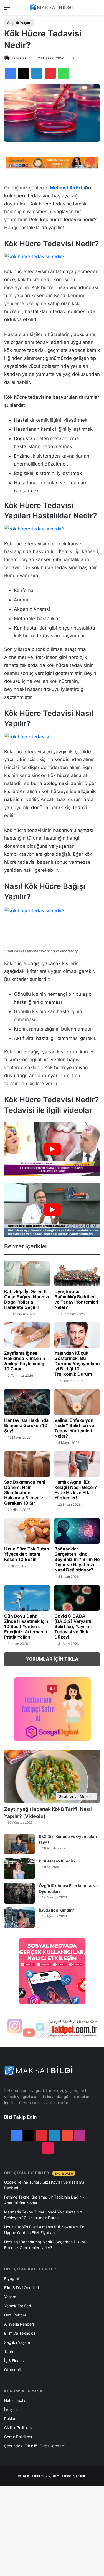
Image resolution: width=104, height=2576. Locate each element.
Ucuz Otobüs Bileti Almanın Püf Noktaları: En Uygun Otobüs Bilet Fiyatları (44, 2230)
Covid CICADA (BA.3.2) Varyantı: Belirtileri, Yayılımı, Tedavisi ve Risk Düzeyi (74, 1626)
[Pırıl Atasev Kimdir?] (19, 1869)
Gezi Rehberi (16, 2315)
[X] (24, 73)
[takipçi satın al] (52, 162)
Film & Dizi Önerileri (21, 2288)
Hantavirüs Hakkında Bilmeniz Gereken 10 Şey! (26, 1425)
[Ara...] (97, 10)
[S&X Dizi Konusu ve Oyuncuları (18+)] (19, 1844)
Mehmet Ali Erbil (68, 188)
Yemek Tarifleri (17, 2306)
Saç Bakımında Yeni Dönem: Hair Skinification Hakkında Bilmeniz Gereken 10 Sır (25, 1492)
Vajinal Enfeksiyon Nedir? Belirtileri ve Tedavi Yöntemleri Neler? (74, 1428)
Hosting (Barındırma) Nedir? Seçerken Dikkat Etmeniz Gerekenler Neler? (45, 2245)
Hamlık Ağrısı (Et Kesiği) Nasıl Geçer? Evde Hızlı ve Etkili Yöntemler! (76, 1490)
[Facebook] (10, 73)
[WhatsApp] (64, 73)
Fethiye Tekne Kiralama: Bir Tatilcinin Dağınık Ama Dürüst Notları (44, 2200)
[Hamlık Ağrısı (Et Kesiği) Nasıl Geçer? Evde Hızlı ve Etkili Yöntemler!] (77, 1464)
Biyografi (12, 2278)
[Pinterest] (50, 73)
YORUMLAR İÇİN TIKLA (52, 1659)
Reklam (11, 2418)
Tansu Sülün (21, 58)
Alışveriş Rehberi (19, 2324)
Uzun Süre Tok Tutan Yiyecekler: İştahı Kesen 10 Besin (27, 1554)
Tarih (9, 2351)
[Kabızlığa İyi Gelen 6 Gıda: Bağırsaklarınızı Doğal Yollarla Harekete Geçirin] (27, 1273)
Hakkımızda (15, 2400)
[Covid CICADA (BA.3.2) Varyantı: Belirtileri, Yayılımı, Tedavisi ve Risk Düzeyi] (77, 1598)
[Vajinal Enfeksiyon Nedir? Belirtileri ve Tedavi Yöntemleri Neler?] (77, 1402)
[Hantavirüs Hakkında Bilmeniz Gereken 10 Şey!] (27, 1402)
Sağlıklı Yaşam (19, 23)
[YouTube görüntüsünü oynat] (52, 1149)
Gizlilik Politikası (18, 2428)
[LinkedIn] (37, 73)
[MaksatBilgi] (52, 7)
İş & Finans (14, 2360)
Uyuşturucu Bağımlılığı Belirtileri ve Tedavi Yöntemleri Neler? (76, 1299)
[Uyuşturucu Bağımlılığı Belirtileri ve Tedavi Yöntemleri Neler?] (77, 1273)
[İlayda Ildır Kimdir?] (19, 1918)
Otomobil (12, 2370)
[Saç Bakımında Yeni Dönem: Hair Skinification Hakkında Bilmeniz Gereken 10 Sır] (27, 1464)
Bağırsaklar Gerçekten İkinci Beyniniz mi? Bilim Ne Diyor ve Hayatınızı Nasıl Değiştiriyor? (77, 1559)
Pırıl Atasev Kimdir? (57, 1861)
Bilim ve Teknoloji (20, 2333)
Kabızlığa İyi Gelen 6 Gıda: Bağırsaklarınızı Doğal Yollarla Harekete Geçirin (27, 1299)
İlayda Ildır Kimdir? (56, 1910)
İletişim (10, 2409)
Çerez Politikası (18, 2437)
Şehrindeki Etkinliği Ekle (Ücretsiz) (35, 2446)
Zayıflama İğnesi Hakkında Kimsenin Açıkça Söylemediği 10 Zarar (25, 1361)
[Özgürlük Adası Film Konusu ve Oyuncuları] (19, 1893)
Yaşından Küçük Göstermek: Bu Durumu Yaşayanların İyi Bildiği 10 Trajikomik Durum (77, 1364)
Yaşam (10, 2297)
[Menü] (7, 10)
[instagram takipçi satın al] (52, 2027)
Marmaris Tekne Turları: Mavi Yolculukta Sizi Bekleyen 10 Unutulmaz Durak (44, 2215)
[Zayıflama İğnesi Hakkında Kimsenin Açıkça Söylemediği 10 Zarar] (27, 1335)
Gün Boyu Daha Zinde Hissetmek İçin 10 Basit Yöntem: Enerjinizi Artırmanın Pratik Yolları (26, 1626)
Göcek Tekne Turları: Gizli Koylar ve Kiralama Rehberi (44, 2185)
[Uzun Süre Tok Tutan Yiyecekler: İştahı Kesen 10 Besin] (27, 1531)
